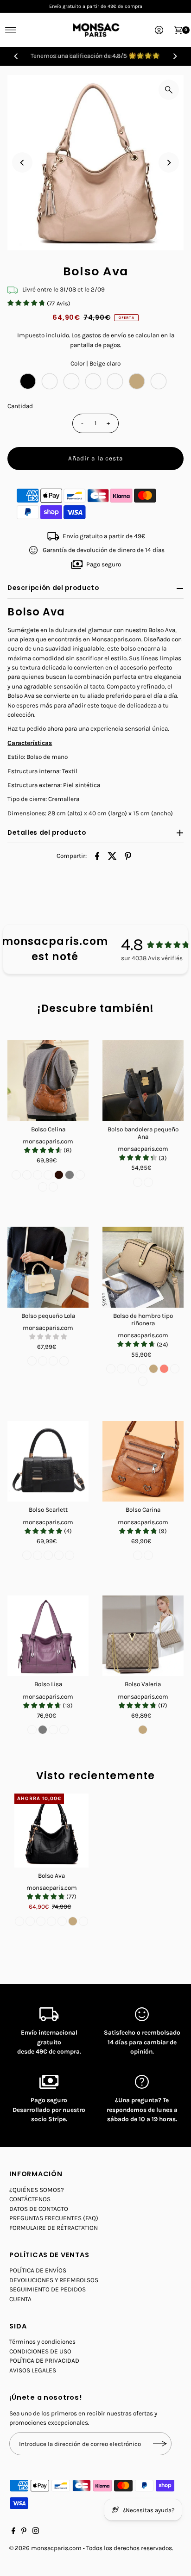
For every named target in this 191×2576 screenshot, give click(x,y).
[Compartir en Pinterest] (128, 856)
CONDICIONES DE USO (40, 2351)
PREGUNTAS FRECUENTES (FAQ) (54, 2218)
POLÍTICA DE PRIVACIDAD (44, 2361)
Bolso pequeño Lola (48, 1316)
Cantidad (20, 406)
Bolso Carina (143, 1510)
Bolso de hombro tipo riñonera (143, 1319)
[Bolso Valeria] (143, 1636)
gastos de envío (104, 335)
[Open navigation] (11, 30)
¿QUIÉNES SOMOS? (37, 2190)
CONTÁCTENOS (30, 2199)
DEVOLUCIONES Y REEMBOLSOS (54, 2280)
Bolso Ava (51, 1876)
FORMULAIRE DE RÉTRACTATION (54, 2228)
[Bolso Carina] (143, 1462)
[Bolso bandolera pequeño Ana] (143, 1081)
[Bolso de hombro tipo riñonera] (143, 1267)
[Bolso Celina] (48, 1081)
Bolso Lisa (48, 1684)
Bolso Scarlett (48, 1510)
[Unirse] (160, 2444)
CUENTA (20, 2299)
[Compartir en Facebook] (97, 856)
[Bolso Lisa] (48, 1636)
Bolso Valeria (143, 1684)
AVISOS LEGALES (33, 2370)
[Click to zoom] (169, 90)
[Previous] (16, 56)
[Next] (175, 56)
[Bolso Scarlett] (48, 1462)
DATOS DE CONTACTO (39, 2209)
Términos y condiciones (42, 2342)
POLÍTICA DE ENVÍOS (38, 2270)
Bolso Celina (48, 1129)
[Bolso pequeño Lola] (48, 1267)
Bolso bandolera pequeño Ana (143, 1133)
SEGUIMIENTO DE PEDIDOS (48, 2289)
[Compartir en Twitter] (113, 856)
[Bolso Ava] (51, 1831)
